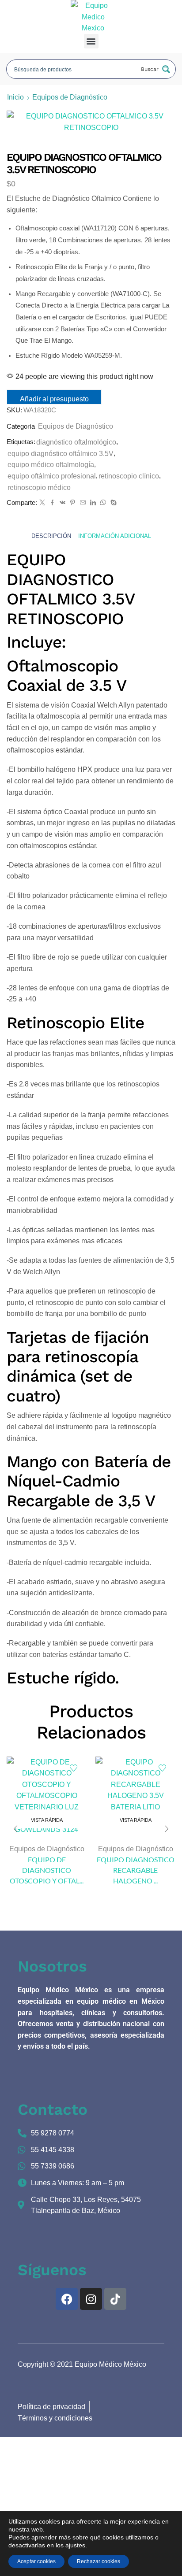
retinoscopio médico (39, 487)
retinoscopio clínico (129, 476)
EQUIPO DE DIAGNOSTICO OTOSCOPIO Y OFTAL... (47, 1870)
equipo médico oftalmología (51, 465)
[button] (91, 41)
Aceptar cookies (36, 2561)
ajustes (75, 2545)
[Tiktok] (115, 2299)
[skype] (112, 503)
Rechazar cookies (99, 2561)
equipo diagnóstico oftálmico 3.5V (61, 454)
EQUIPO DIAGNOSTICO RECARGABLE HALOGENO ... (136, 1870)
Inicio (15, 97)
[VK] (63, 503)
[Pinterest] (73, 503)
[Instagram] (91, 2299)
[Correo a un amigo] (83, 503)
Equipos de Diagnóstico (70, 97)
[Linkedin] (93, 503)
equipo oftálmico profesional (52, 476)
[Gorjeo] (42, 503)
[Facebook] (52, 503)
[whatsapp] (103, 503)
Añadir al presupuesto (54, 399)
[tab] (51, 536)
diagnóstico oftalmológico (76, 442)
